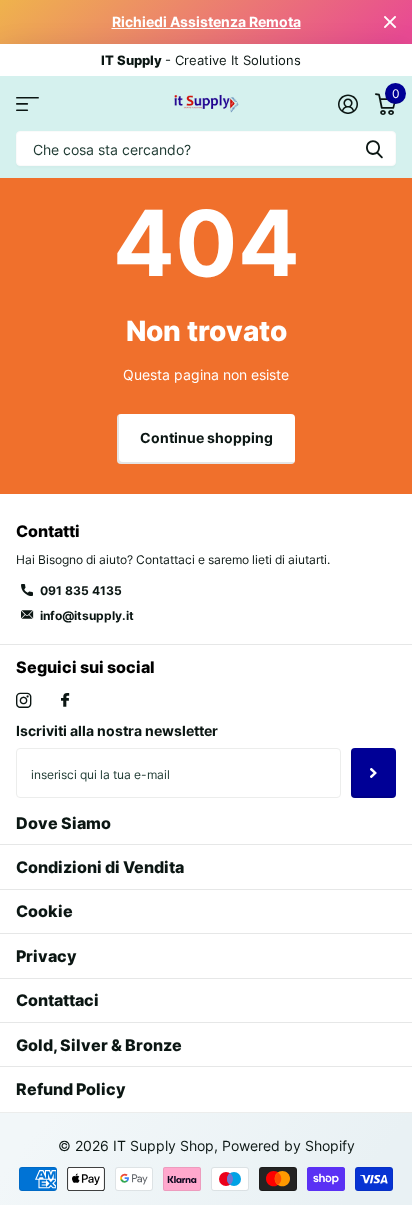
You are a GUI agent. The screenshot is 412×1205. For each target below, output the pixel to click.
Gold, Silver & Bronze (99, 1045)
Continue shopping (206, 437)
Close (390, 22)
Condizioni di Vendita (100, 867)
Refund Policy (71, 1089)
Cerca (374, 148)
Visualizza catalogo (27, 103)
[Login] (347, 104)
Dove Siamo (63, 823)
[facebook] (65, 701)
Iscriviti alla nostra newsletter (117, 730)
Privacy (46, 956)
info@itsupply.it (87, 615)
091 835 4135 (81, 590)
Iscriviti (373, 773)
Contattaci (57, 1000)
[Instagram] (23, 700)
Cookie (44, 911)
